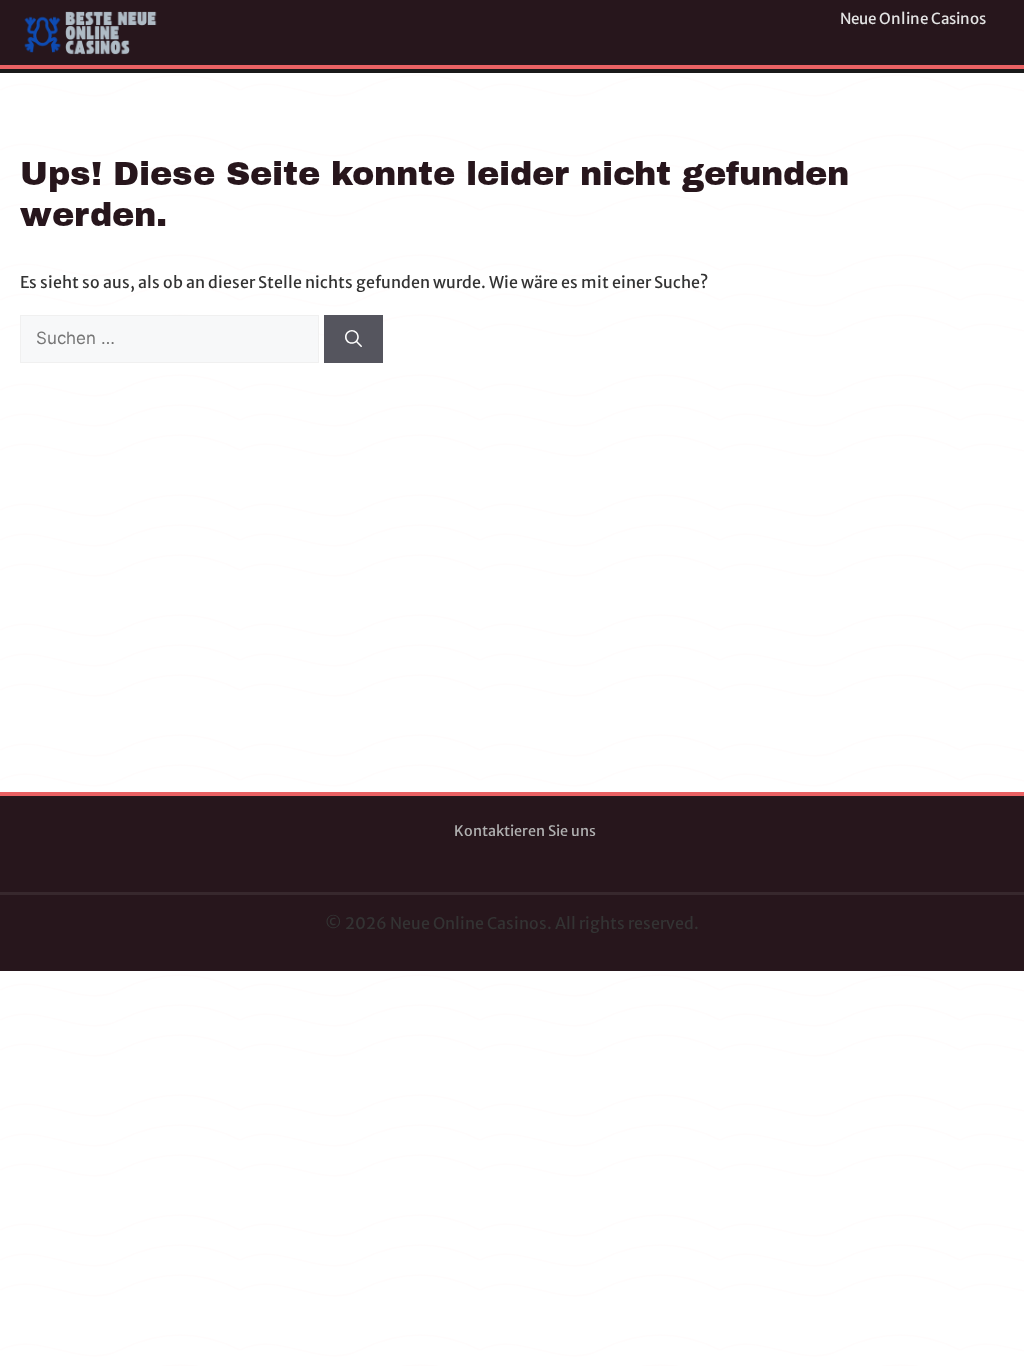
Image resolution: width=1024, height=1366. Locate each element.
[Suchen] (353, 339)
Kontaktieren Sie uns (525, 831)
